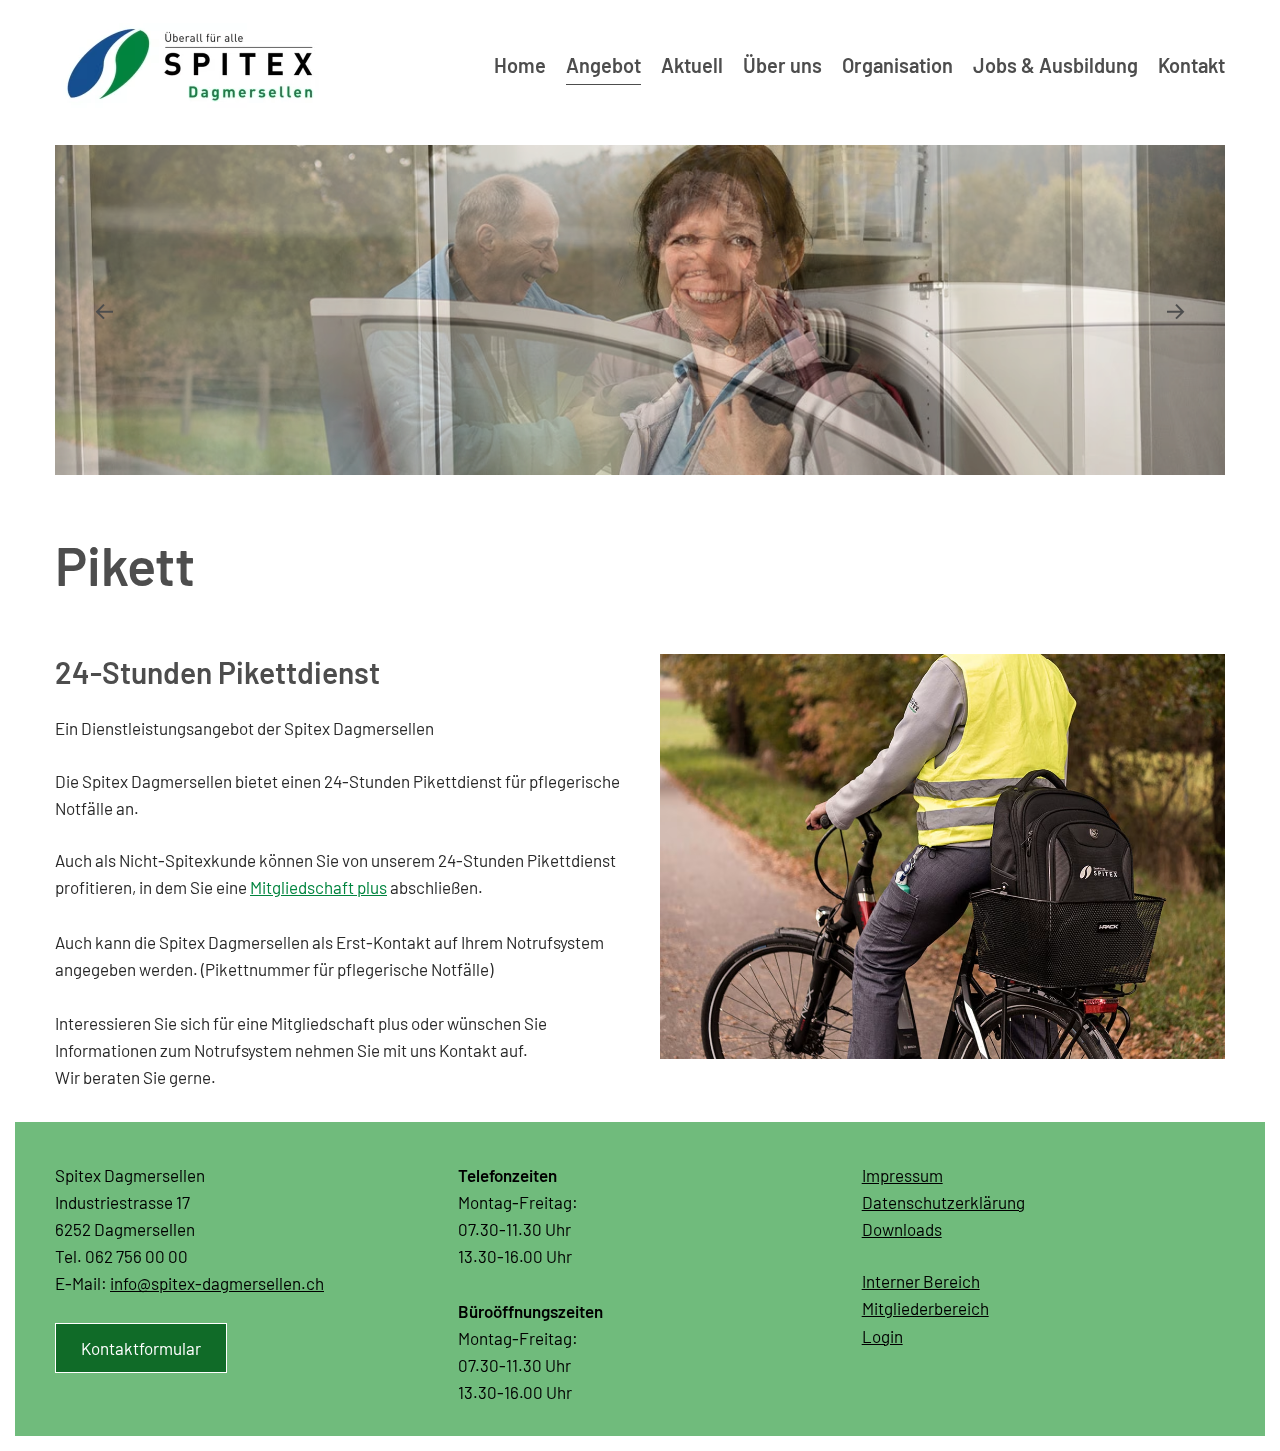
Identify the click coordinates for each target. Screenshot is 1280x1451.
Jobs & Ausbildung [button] (1055, 65)
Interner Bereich (921, 1281)
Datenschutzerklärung (943, 1202)
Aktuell (692, 65)
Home (520, 65)
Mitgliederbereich (925, 1308)
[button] (104, 311)
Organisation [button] (897, 65)
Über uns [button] (782, 65)
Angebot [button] (603, 65)
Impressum (902, 1175)
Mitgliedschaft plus (318, 887)
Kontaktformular (141, 1348)
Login (882, 1336)
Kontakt (1191, 65)
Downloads (902, 1229)
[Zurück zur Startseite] (190, 65)
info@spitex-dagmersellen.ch (217, 1283)
